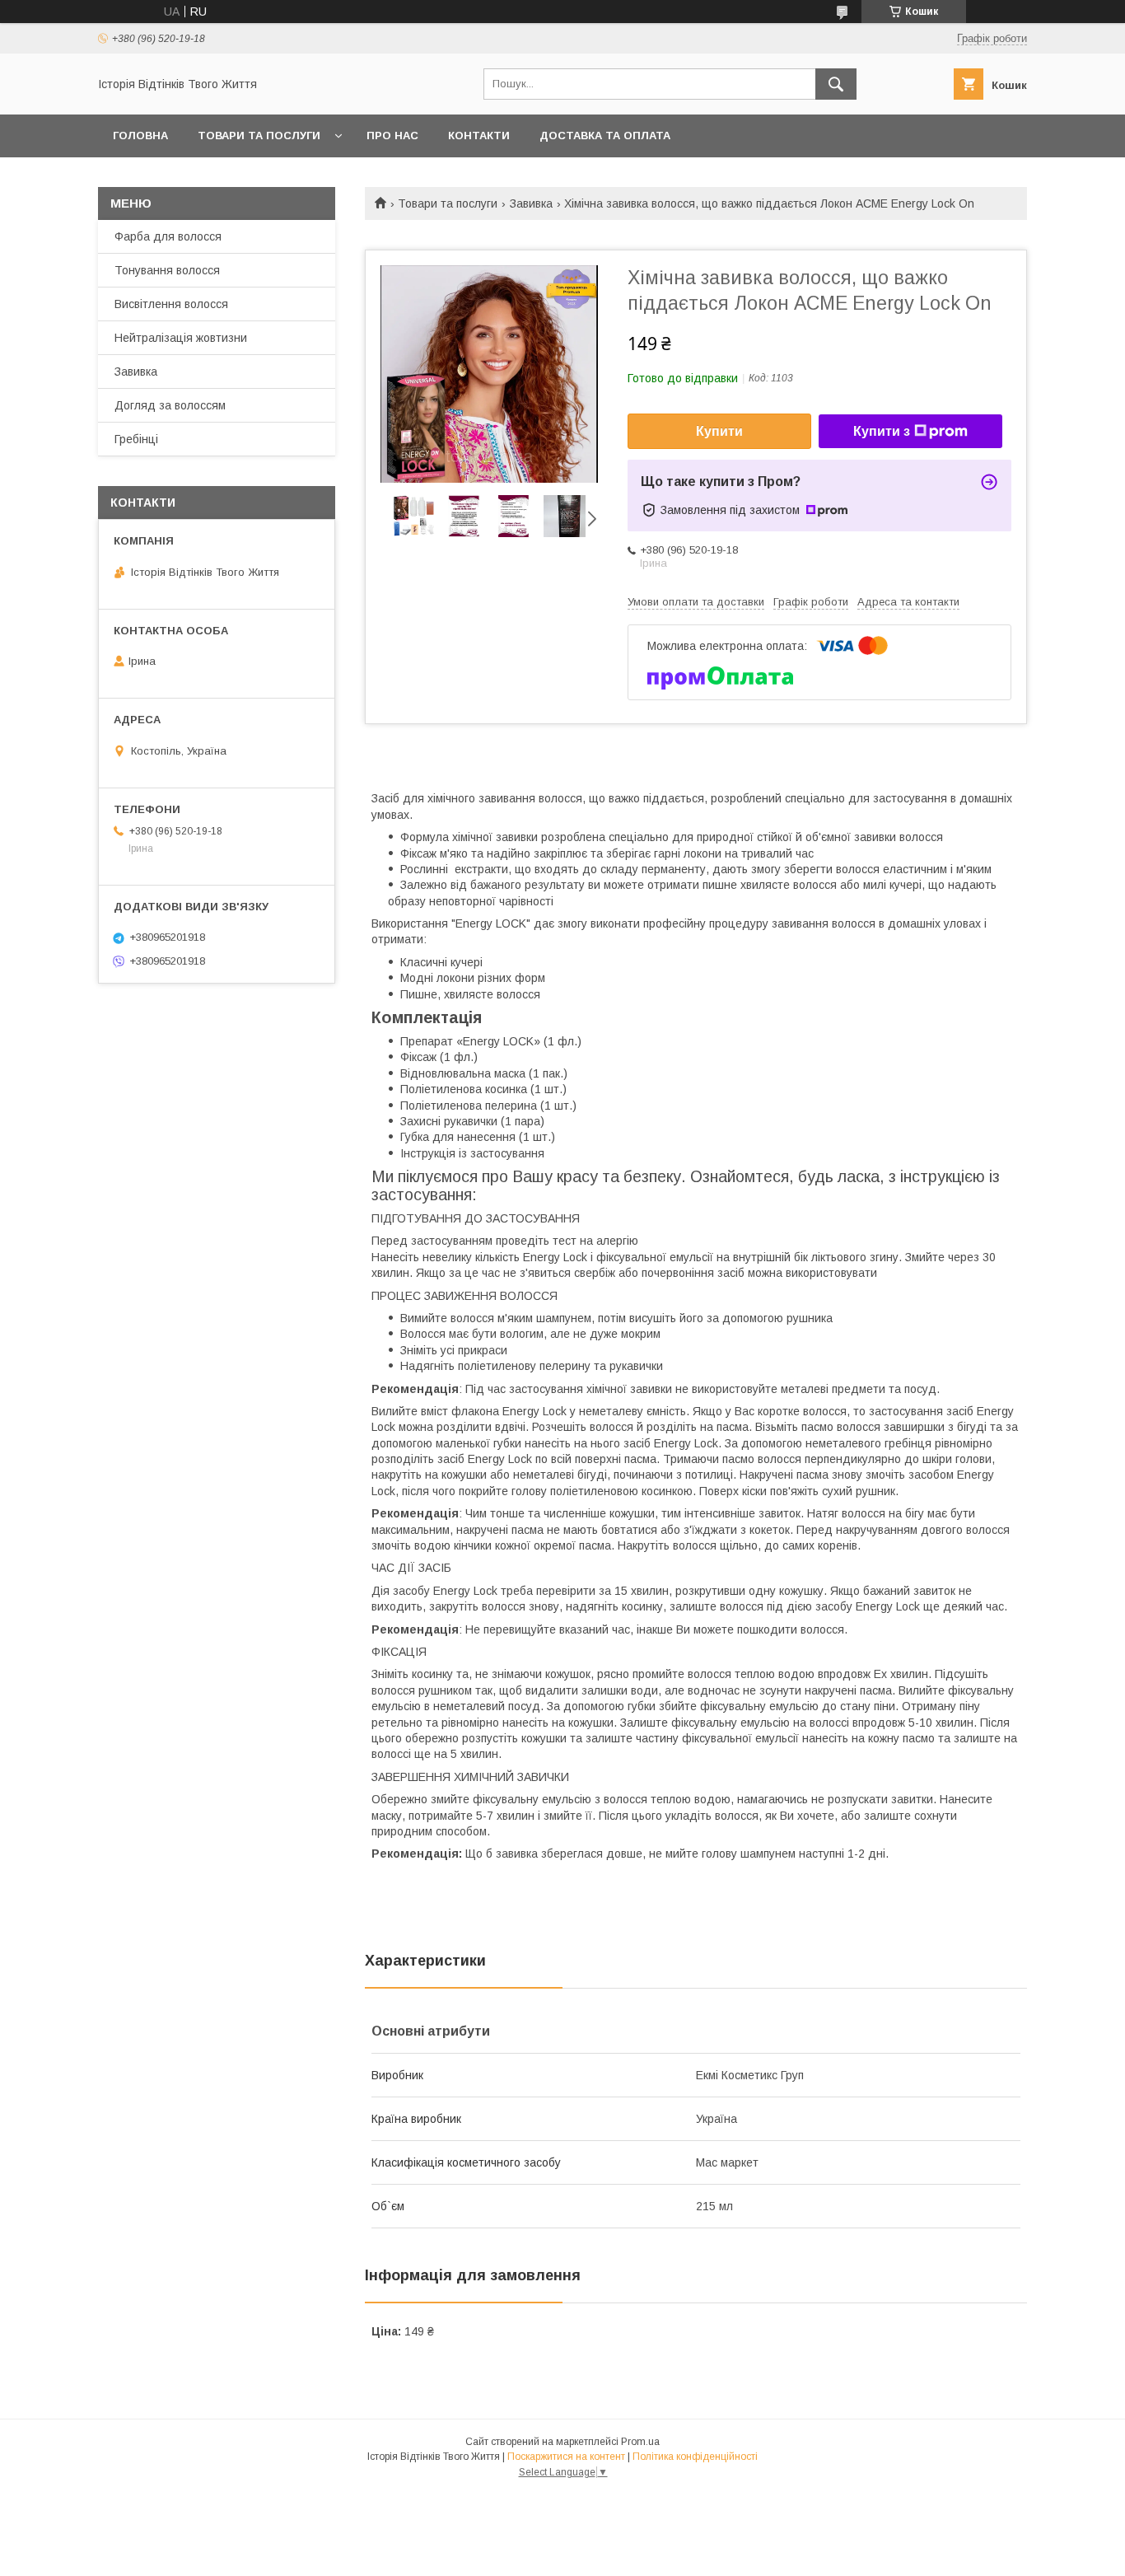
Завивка (531, 203)
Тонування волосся (167, 270)
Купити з (882, 431)
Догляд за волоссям (170, 405)
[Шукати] (836, 84)
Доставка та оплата (605, 136)
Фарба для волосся (168, 236)
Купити (719, 431)
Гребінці (136, 439)
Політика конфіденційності (695, 2457)
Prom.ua (640, 2442)
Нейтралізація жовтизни (181, 338)
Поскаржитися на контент (566, 2457)
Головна (140, 136)
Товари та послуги (259, 136)
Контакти (479, 136)
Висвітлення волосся (171, 304)
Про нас (392, 136)
